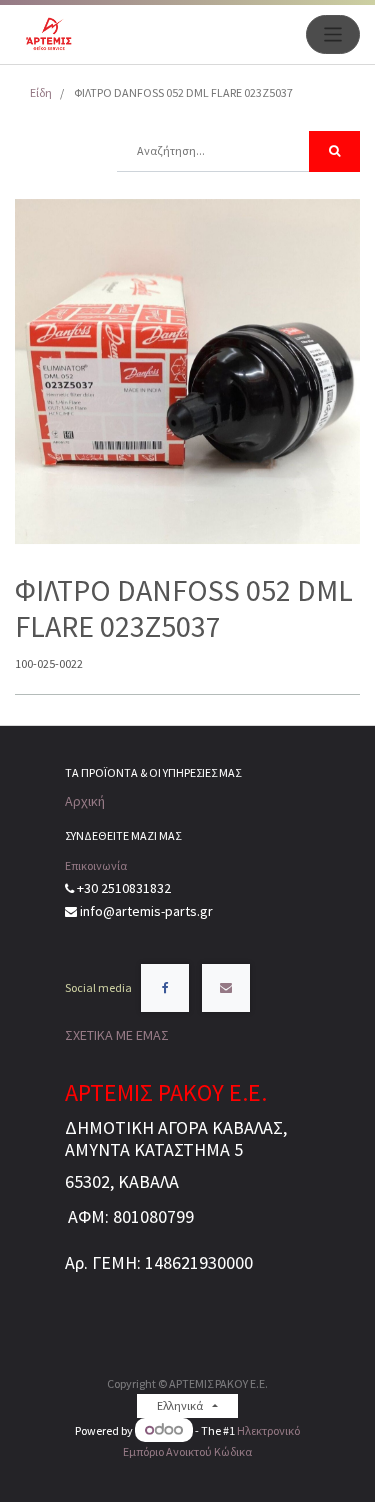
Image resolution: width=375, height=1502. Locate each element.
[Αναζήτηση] (334, 151)
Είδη (41, 92)
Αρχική (85, 801)
